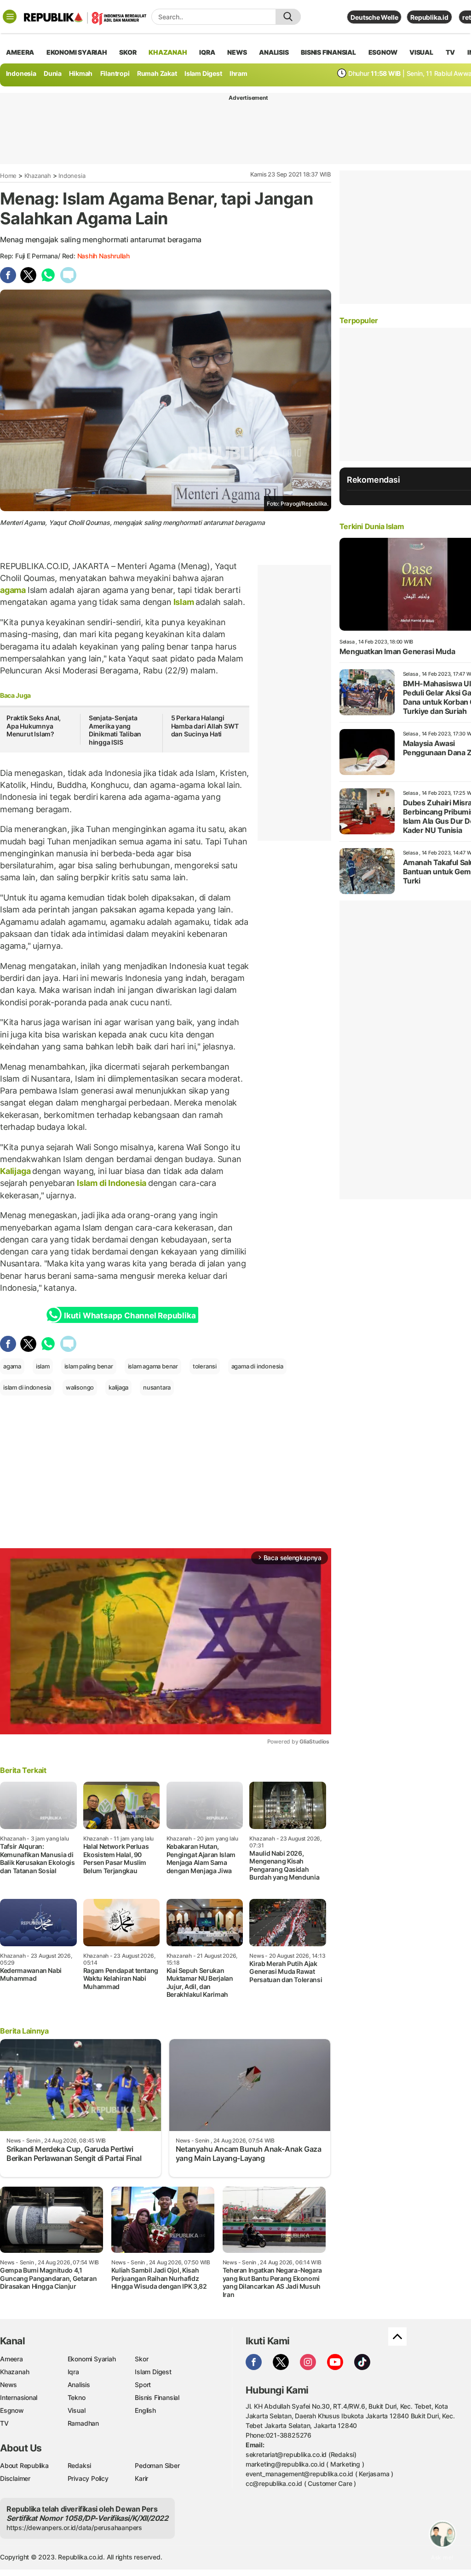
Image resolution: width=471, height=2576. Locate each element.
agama (14, 590)
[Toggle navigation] (10, 17)
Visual (77, 2410)
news (237, 52)
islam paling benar (89, 1366)
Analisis (79, 2385)
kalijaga (118, 1387)
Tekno (77, 2397)
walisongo (80, 1387)
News (9, 2385)
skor (128, 52)
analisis (274, 52)
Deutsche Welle (374, 17)
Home (8, 176)
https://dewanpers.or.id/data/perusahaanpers (74, 2528)
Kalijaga (16, 1171)
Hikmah (81, 73)
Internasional (19, 2397)
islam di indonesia (27, 1387)
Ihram (238, 73)
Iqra (73, 2372)
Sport (143, 2385)
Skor (141, 2359)
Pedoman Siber (157, 2465)
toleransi (205, 1366)
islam (43, 1366)
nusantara (157, 1387)
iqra (207, 52)
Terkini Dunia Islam (372, 526)
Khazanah (38, 176)
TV (451, 52)
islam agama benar (153, 1366)
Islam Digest (203, 73)
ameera (20, 52)
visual (421, 52)
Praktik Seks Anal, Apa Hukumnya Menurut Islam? (34, 726)
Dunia (53, 73)
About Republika (24, 2465)
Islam (184, 602)
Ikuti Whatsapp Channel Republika (130, 1316)
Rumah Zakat (157, 73)
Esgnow (12, 2410)
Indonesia (21, 73)
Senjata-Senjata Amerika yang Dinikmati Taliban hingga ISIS (115, 730)
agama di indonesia (257, 1366)
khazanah (168, 52)
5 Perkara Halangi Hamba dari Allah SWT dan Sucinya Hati (205, 726)
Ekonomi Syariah (77, 52)
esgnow (383, 52)
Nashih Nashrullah (103, 256)
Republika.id (429, 17)
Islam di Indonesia (112, 1183)
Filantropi (115, 73)
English (145, 2410)
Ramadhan (83, 2423)
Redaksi (80, 2465)
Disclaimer (15, 2478)
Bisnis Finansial (328, 52)
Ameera (11, 2359)
